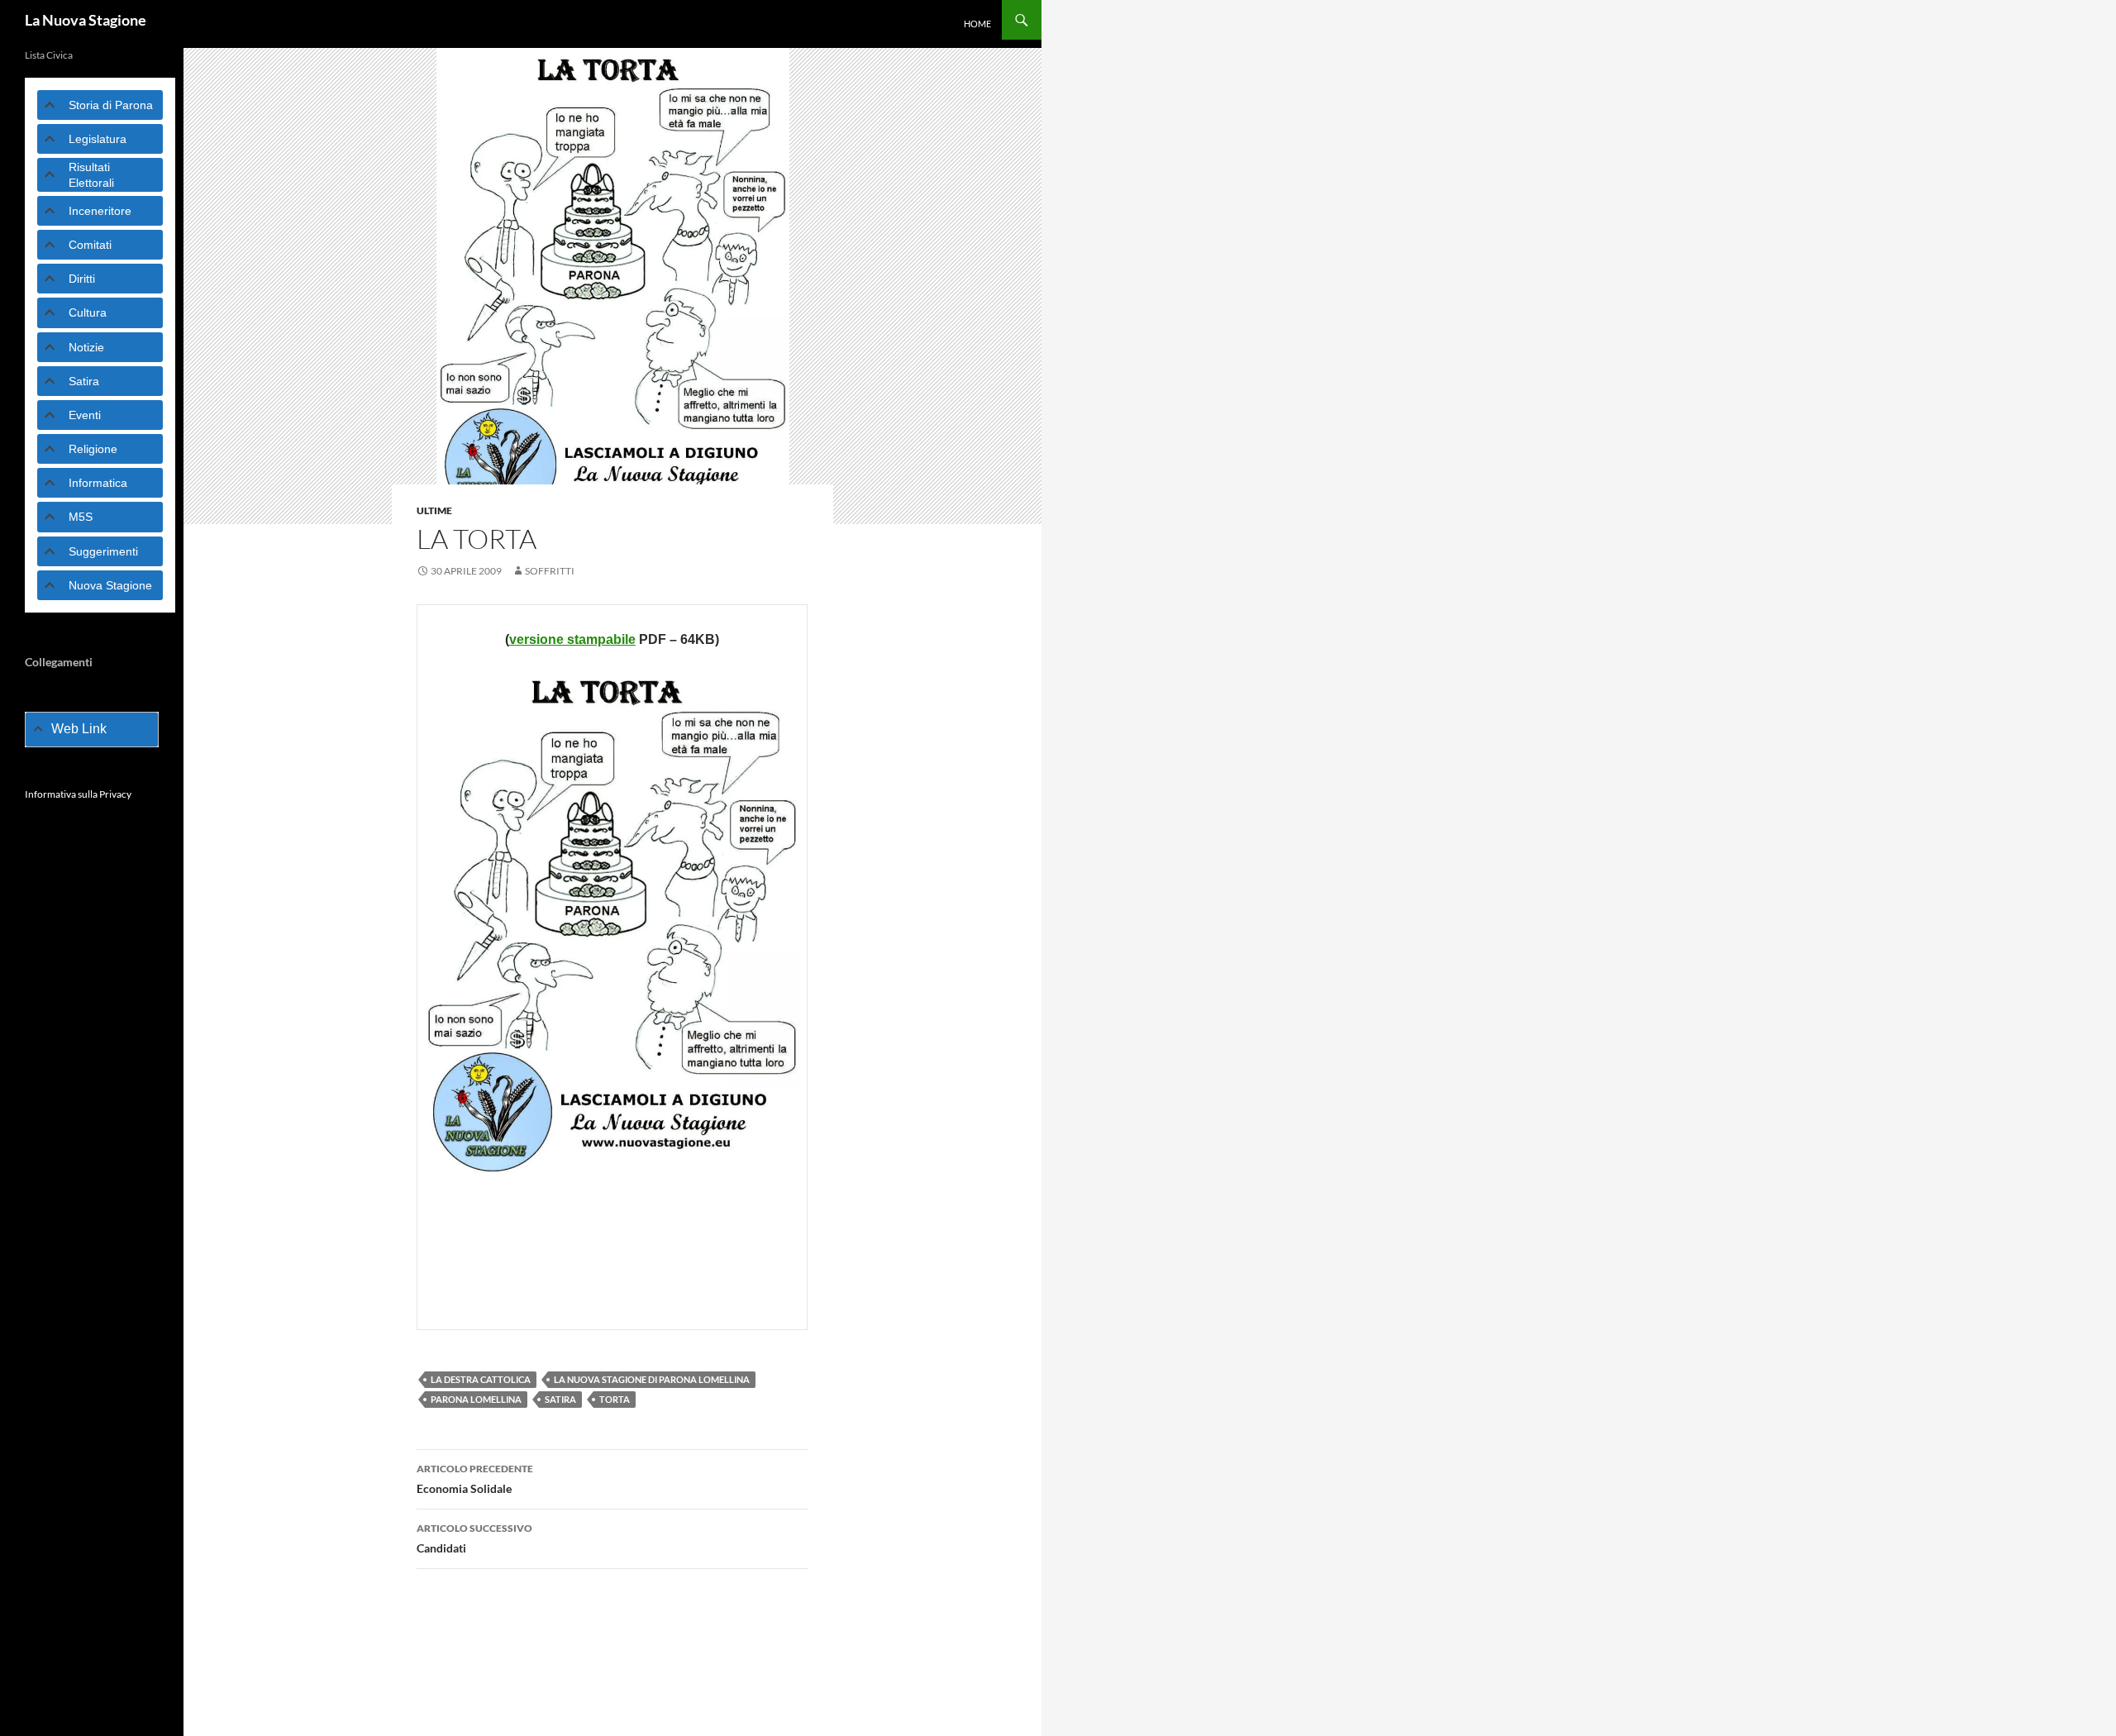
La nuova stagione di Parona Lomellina (652, 1379)
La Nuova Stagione (86, 20)
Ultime (434, 510)
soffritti (550, 571)
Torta (615, 1399)
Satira (560, 1399)
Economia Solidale (475, 1479)
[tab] (100, 105)
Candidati (474, 1538)
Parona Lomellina (476, 1399)
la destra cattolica (481, 1379)
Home (977, 24)
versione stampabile (572, 639)
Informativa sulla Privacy (78, 794)
